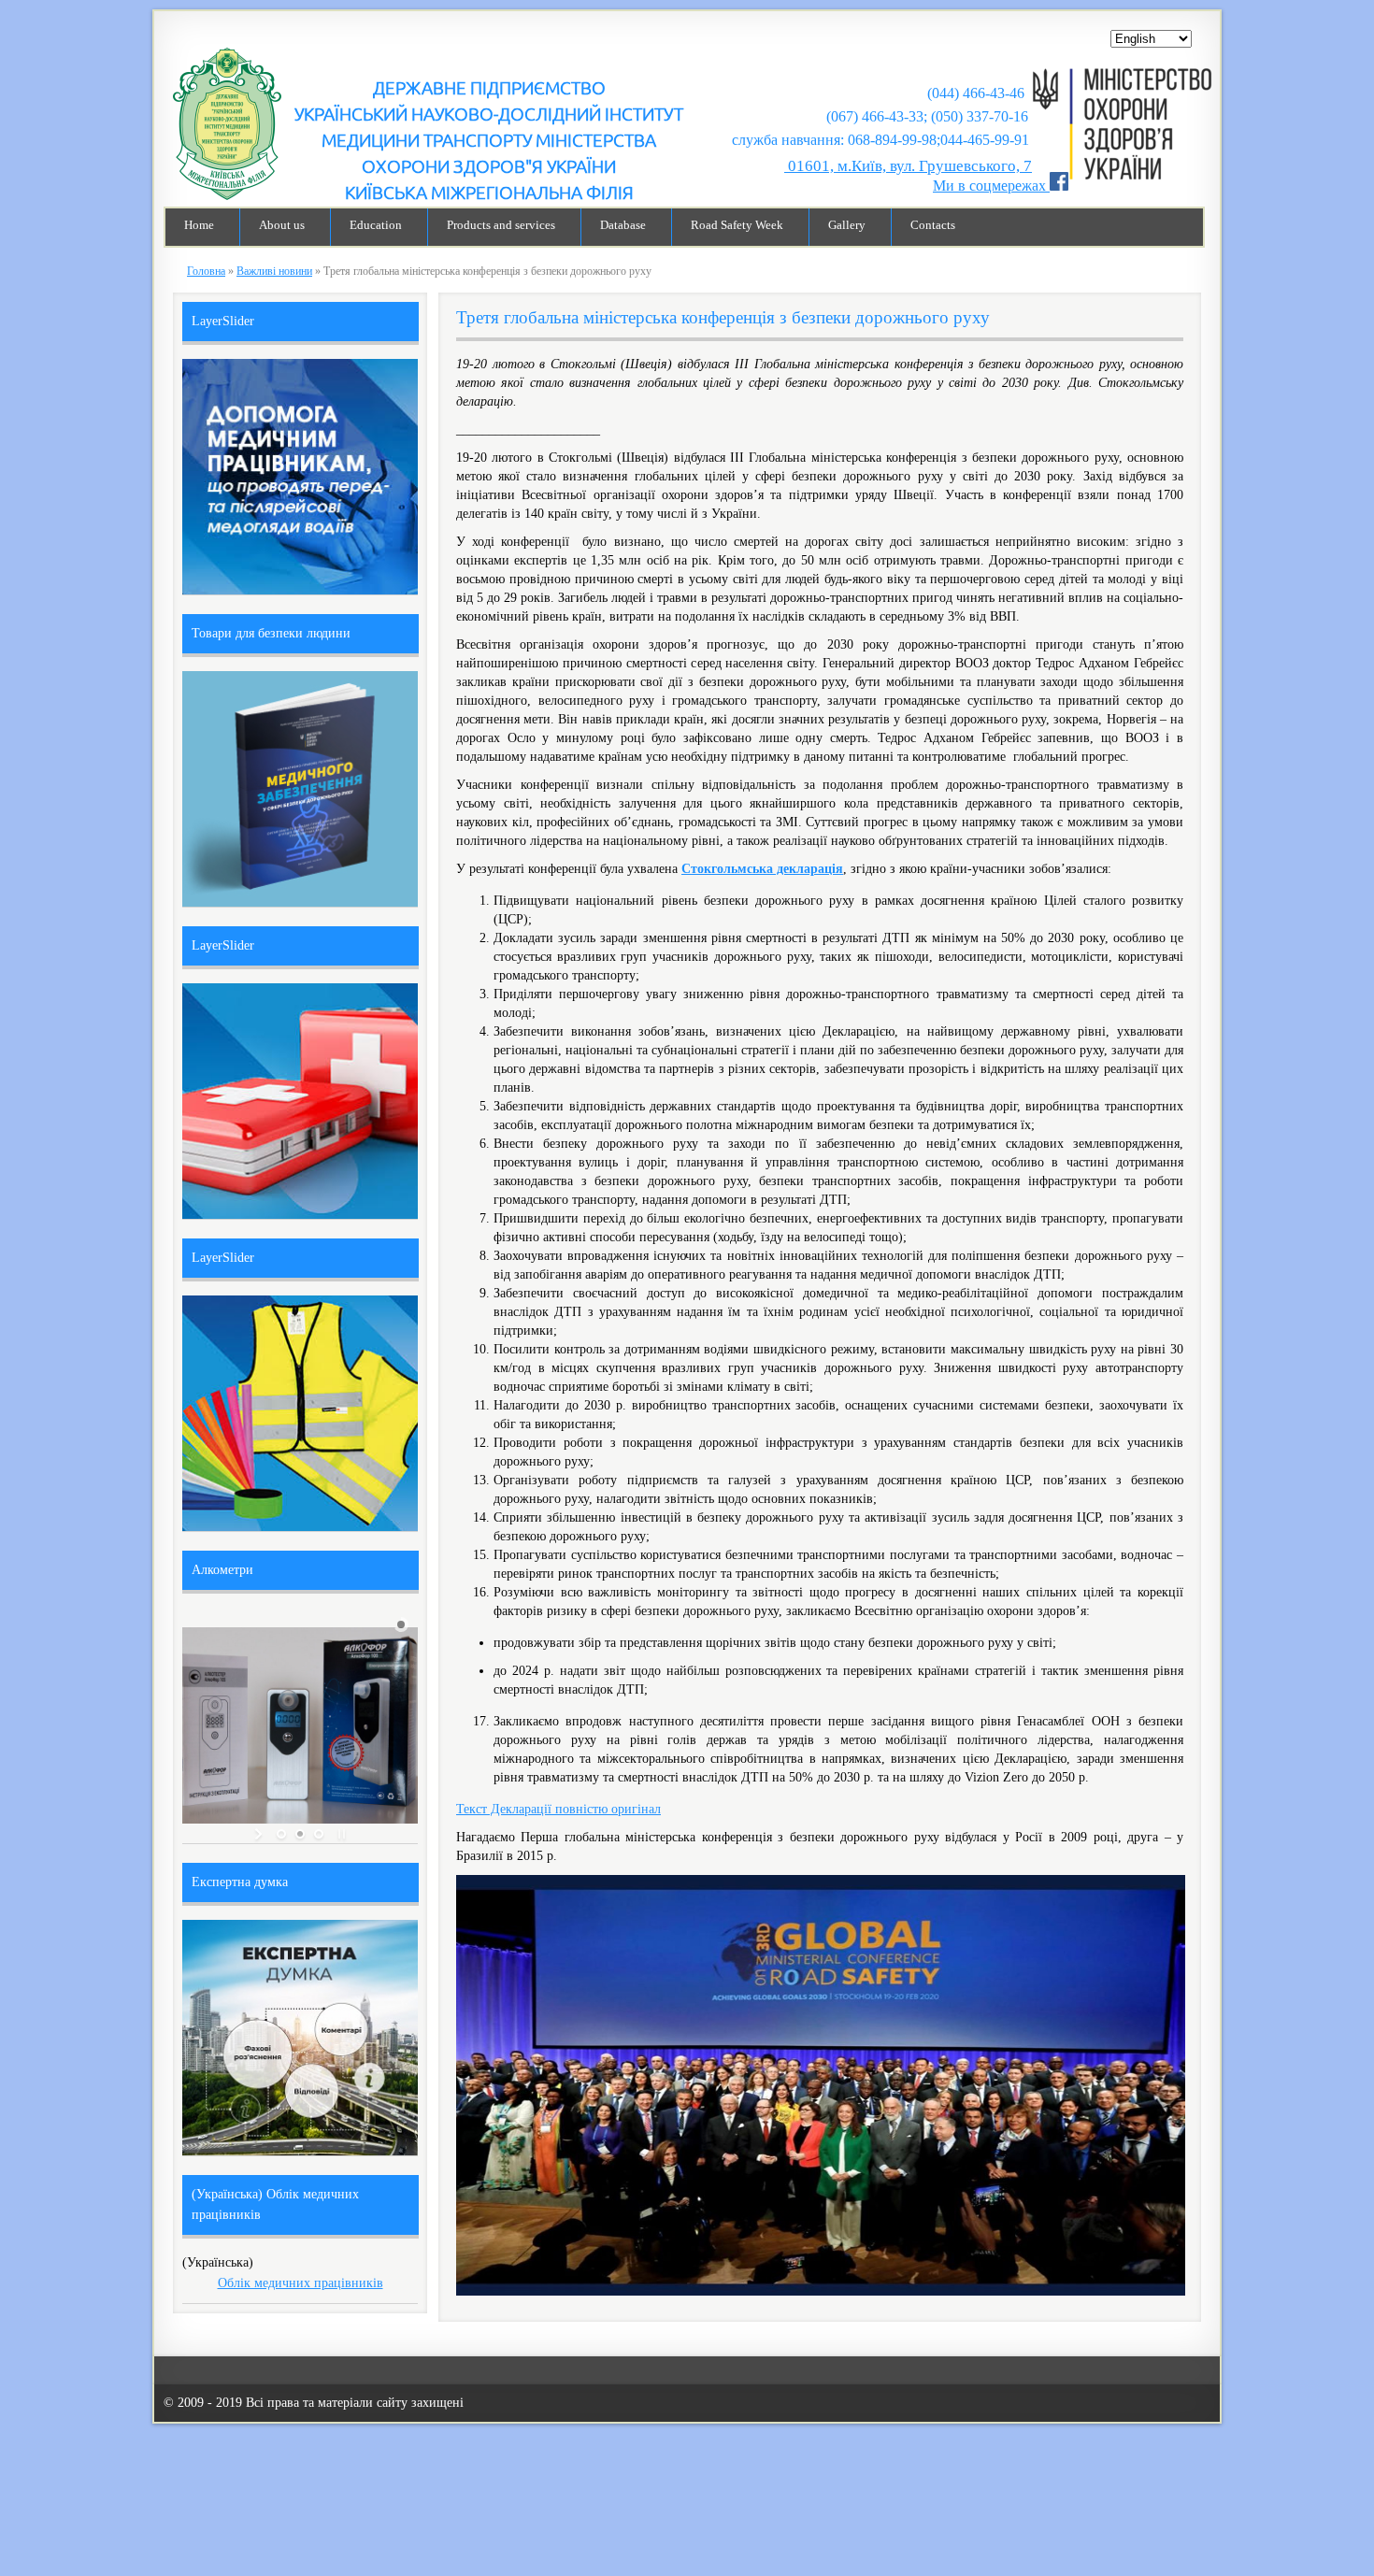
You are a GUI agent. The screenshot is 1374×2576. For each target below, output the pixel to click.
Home (199, 225)
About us (282, 225)
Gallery (847, 225)
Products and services (501, 225)
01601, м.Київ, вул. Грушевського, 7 (908, 166)
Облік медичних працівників (301, 2283)
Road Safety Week (737, 225)
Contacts (933, 225)
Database (623, 225)
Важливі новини (274, 271)
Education (376, 225)
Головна (206, 271)
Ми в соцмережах (991, 186)
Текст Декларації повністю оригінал (558, 1809)
